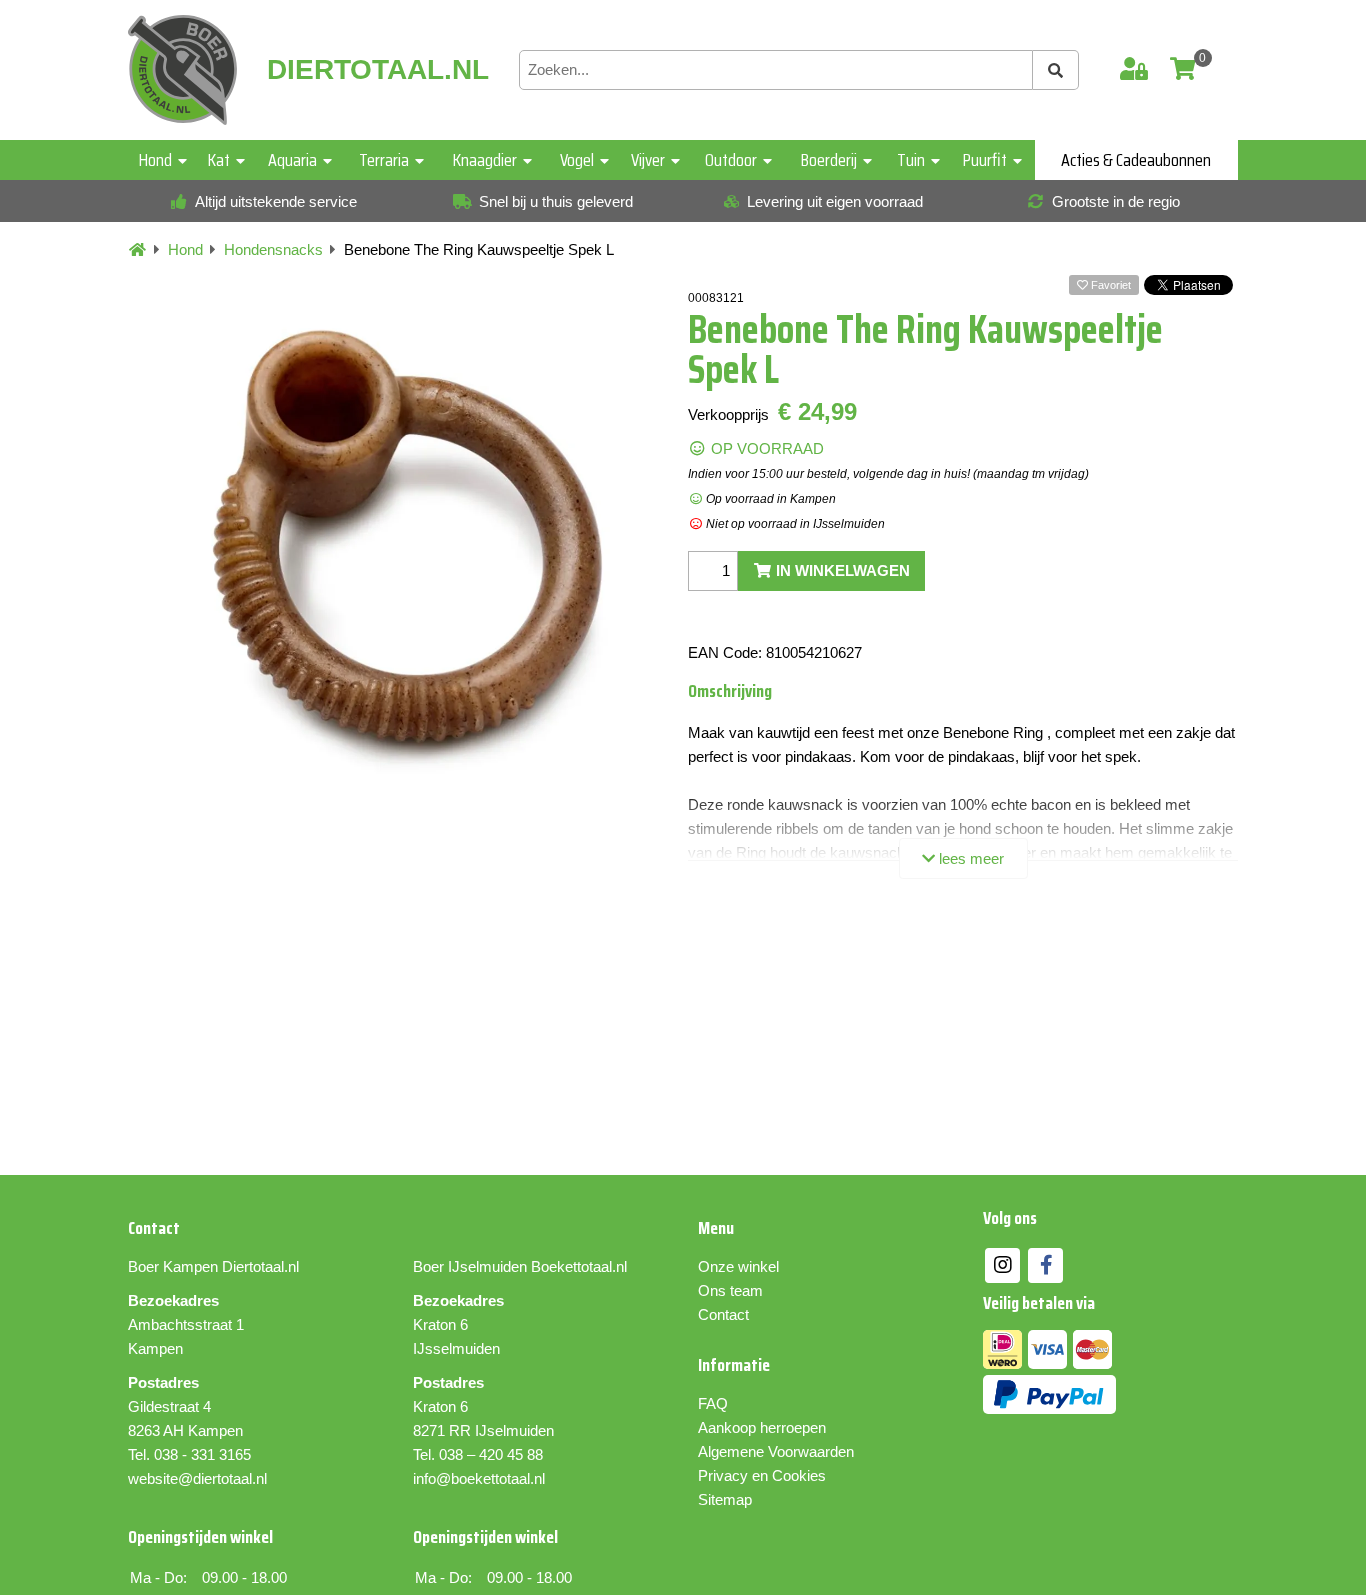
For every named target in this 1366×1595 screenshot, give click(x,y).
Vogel (577, 160)
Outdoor (731, 160)
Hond (155, 160)
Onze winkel (738, 1266)
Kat (219, 160)
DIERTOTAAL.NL (378, 70)
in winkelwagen (841, 570)
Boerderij (829, 160)
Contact (723, 1314)
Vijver (648, 160)
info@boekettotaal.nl (479, 1478)
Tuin (911, 160)
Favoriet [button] (1109, 285)
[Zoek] (1056, 70)
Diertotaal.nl (260, 1266)
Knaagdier (485, 160)
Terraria (384, 160)
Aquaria (292, 160)
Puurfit (985, 160)
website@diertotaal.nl (197, 1478)
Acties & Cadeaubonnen (1136, 160)
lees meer (969, 858)
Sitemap (725, 1499)
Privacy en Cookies (762, 1475)
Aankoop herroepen (762, 1427)
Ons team (730, 1290)
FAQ (713, 1403)
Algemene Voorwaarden (776, 1451)
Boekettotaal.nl (579, 1266)
